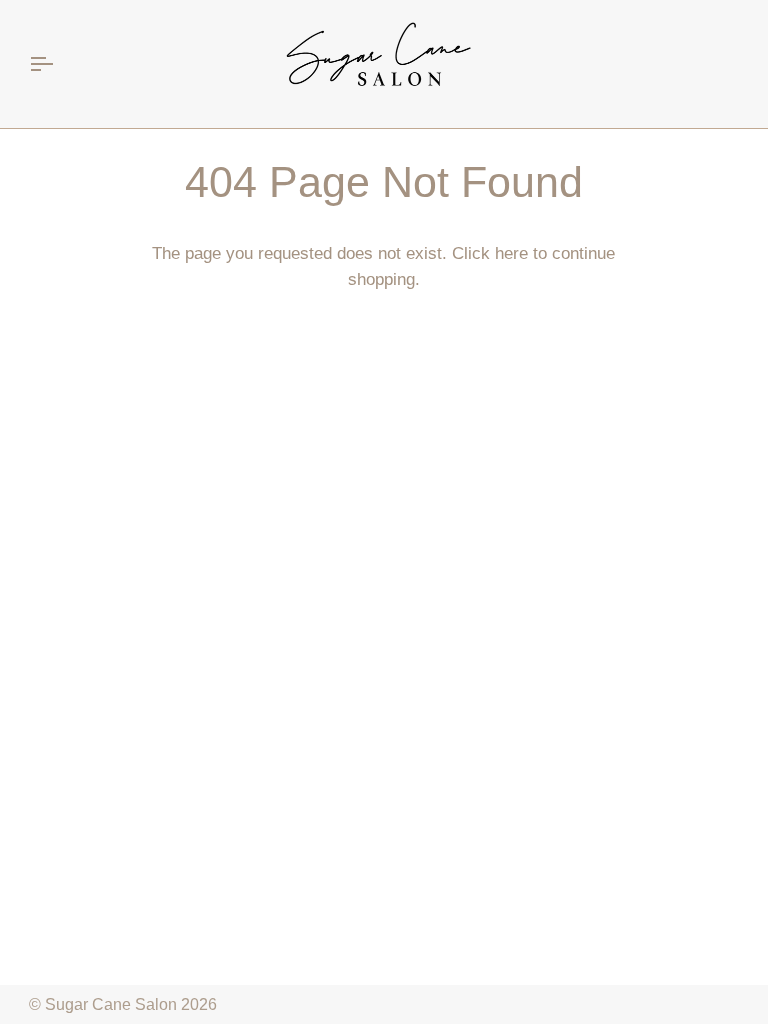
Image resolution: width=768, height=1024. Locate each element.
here (511, 253)
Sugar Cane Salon (111, 1004)
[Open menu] (59, 64)
